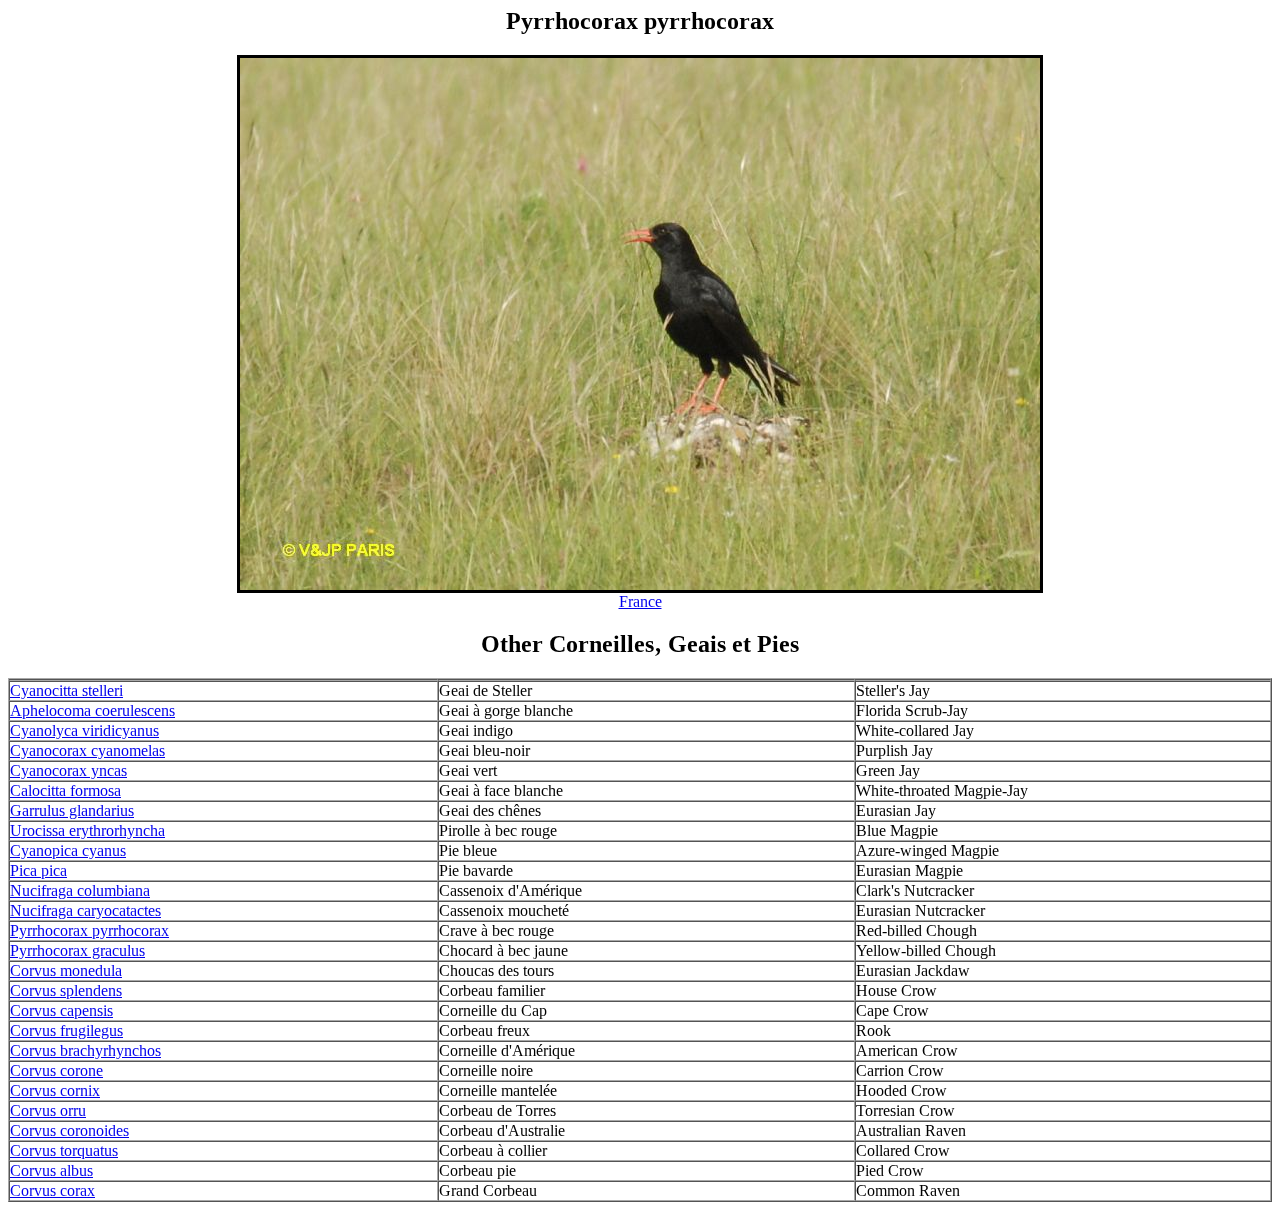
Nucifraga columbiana (80, 890)
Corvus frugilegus (66, 1030)
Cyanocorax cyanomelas (87, 750)
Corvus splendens (66, 990)
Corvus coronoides (69, 1130)
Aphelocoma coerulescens (92, 710)
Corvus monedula (66, 970)
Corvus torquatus (64, 1150)
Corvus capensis (61, 1010)
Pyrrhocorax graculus (77, 950)
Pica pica (38, 870)
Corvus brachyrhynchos (85, 1050)
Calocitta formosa (65, 790)
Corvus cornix (55, 1090)
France (640, 601)
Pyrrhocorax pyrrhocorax (89, 930)
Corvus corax (52, 1190)
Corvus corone (56, 1070)
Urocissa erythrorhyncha (87, 830)
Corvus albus (51, 1170)
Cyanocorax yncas (68, 770)
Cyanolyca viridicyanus (84, 730)
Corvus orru (48, 1110)
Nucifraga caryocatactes (85, 910)
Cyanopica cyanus (68, 850)
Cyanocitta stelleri (66, 690)
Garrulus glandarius (72, 810)
